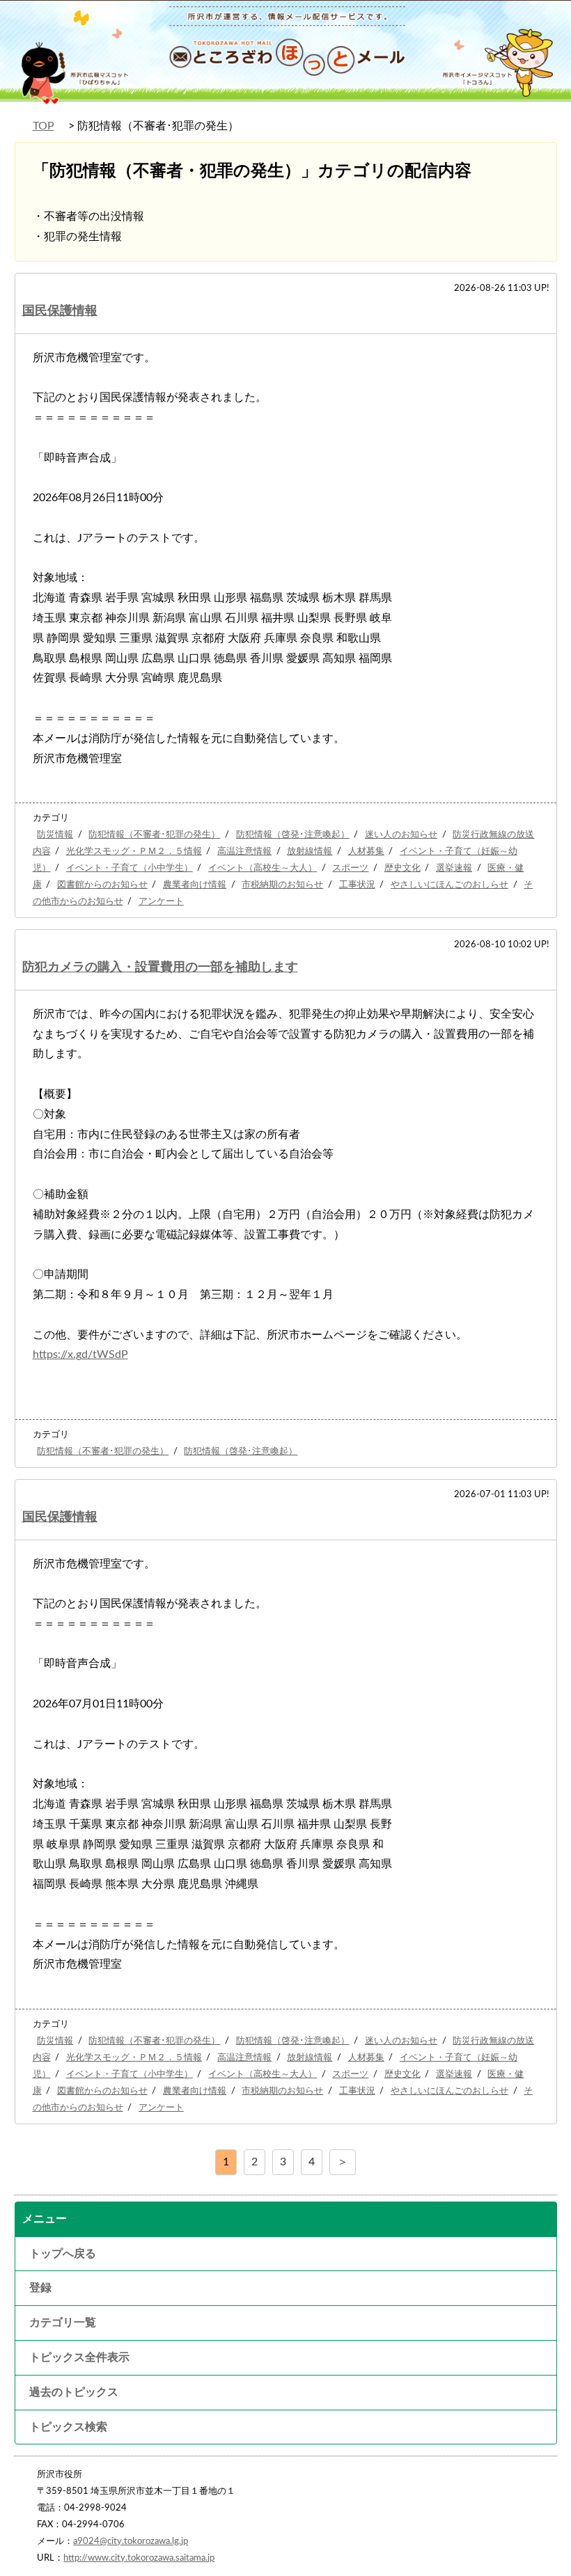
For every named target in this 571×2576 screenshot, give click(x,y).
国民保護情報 (60, 311)
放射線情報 (310, 851)
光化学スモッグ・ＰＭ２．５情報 (134, 851)
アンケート (161, 901)
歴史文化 (402, 868)
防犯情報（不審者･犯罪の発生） (154, 835)
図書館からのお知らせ (102, 885)
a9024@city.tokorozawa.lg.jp (131, 2541)
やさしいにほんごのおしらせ (449, 885)
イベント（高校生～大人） (263, 868)
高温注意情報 (244, 851)
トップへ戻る (63, 2254)
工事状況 (357, 885)
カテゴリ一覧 (63, 2323)
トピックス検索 (68, 2427)
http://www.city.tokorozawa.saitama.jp (139, 2558)
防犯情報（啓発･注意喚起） (293, 835)
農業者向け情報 (195, 885)
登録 (40, 2288)
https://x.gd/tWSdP (80, 1354)
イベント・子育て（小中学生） (130, 868)
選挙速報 (454, 868)
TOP (44, 126)
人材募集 (366, 851)
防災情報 (55, 835)
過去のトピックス (74, 2392)
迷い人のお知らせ (401, 835)
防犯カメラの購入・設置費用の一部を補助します (160, 967)
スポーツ (350, 868)
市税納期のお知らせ (282, 885)
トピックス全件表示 (79, 2357)
